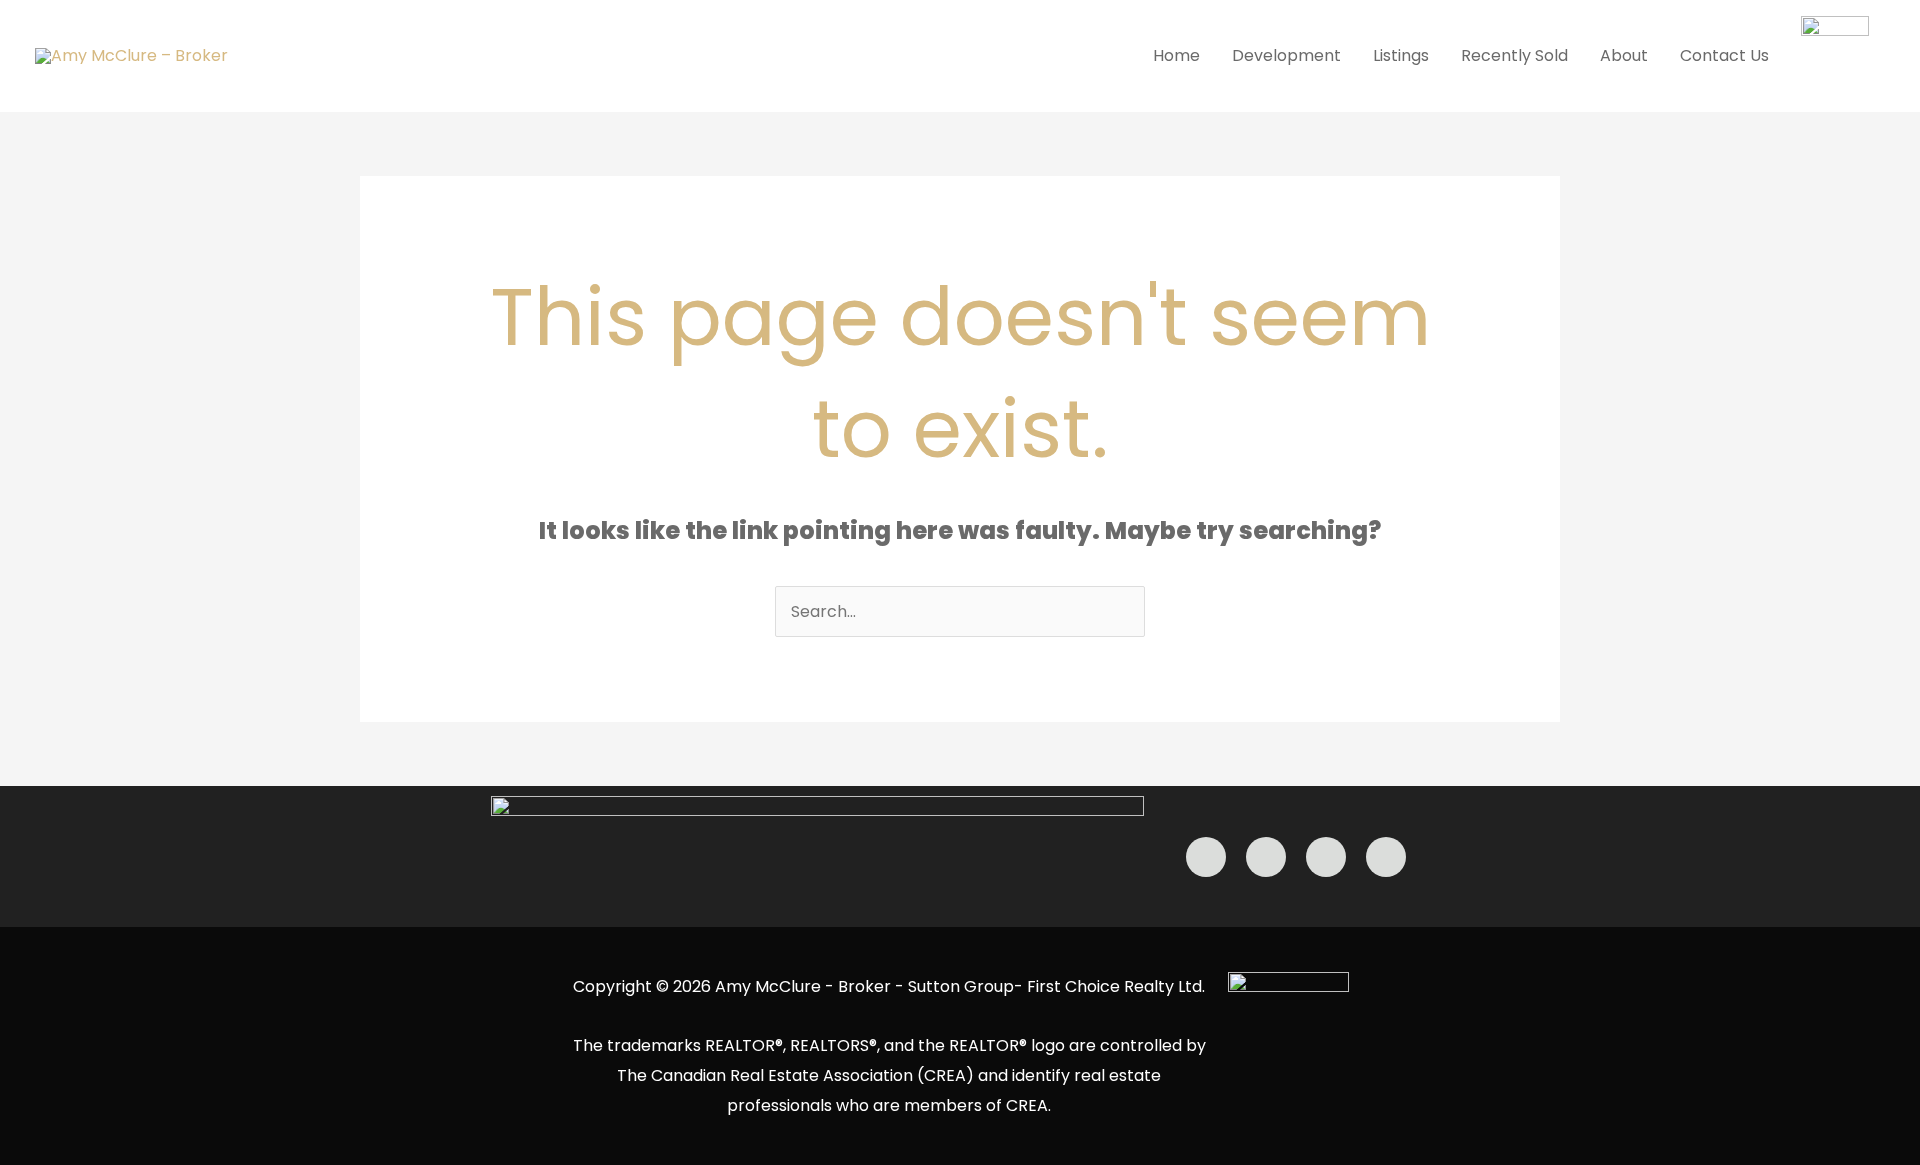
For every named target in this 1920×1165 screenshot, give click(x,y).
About (1624, 55)
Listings (1401, 55)
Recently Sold (1514, 55)
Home (1176, 55)
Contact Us (1724, 55)
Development (1286, 55)
